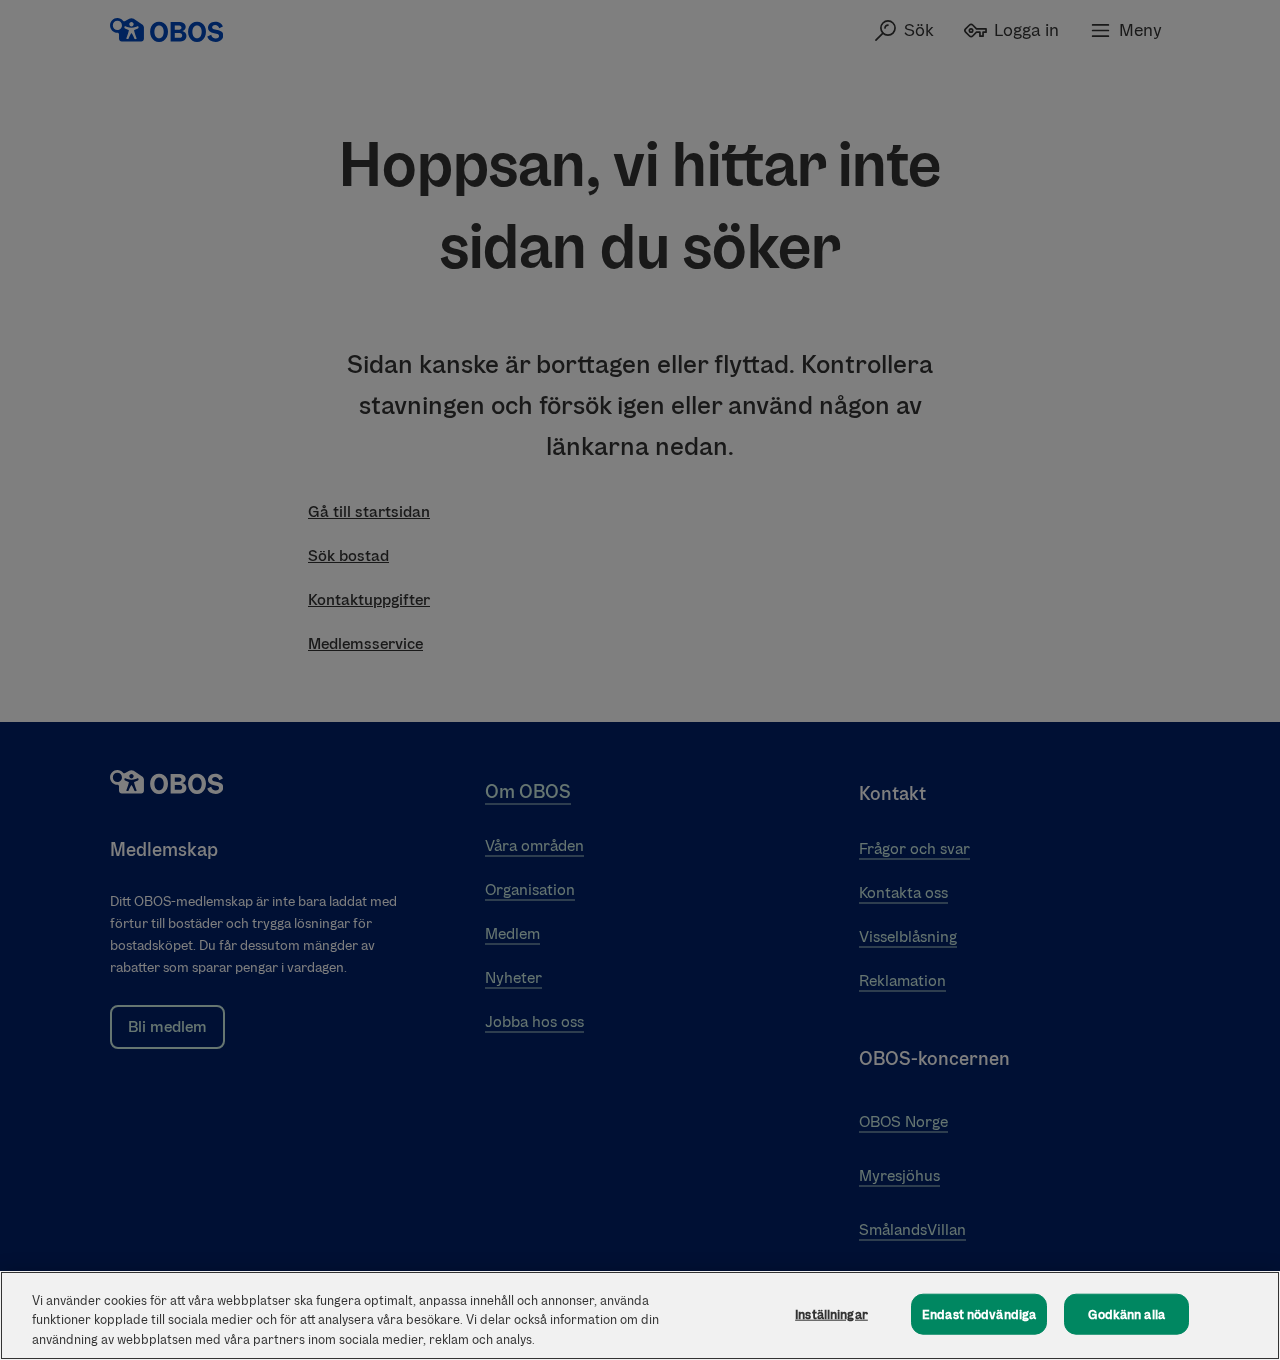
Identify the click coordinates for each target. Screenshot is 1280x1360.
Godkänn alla (1126, 1313)
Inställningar (831, 1313)
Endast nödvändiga (979, 1313)
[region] (640, 1315)
